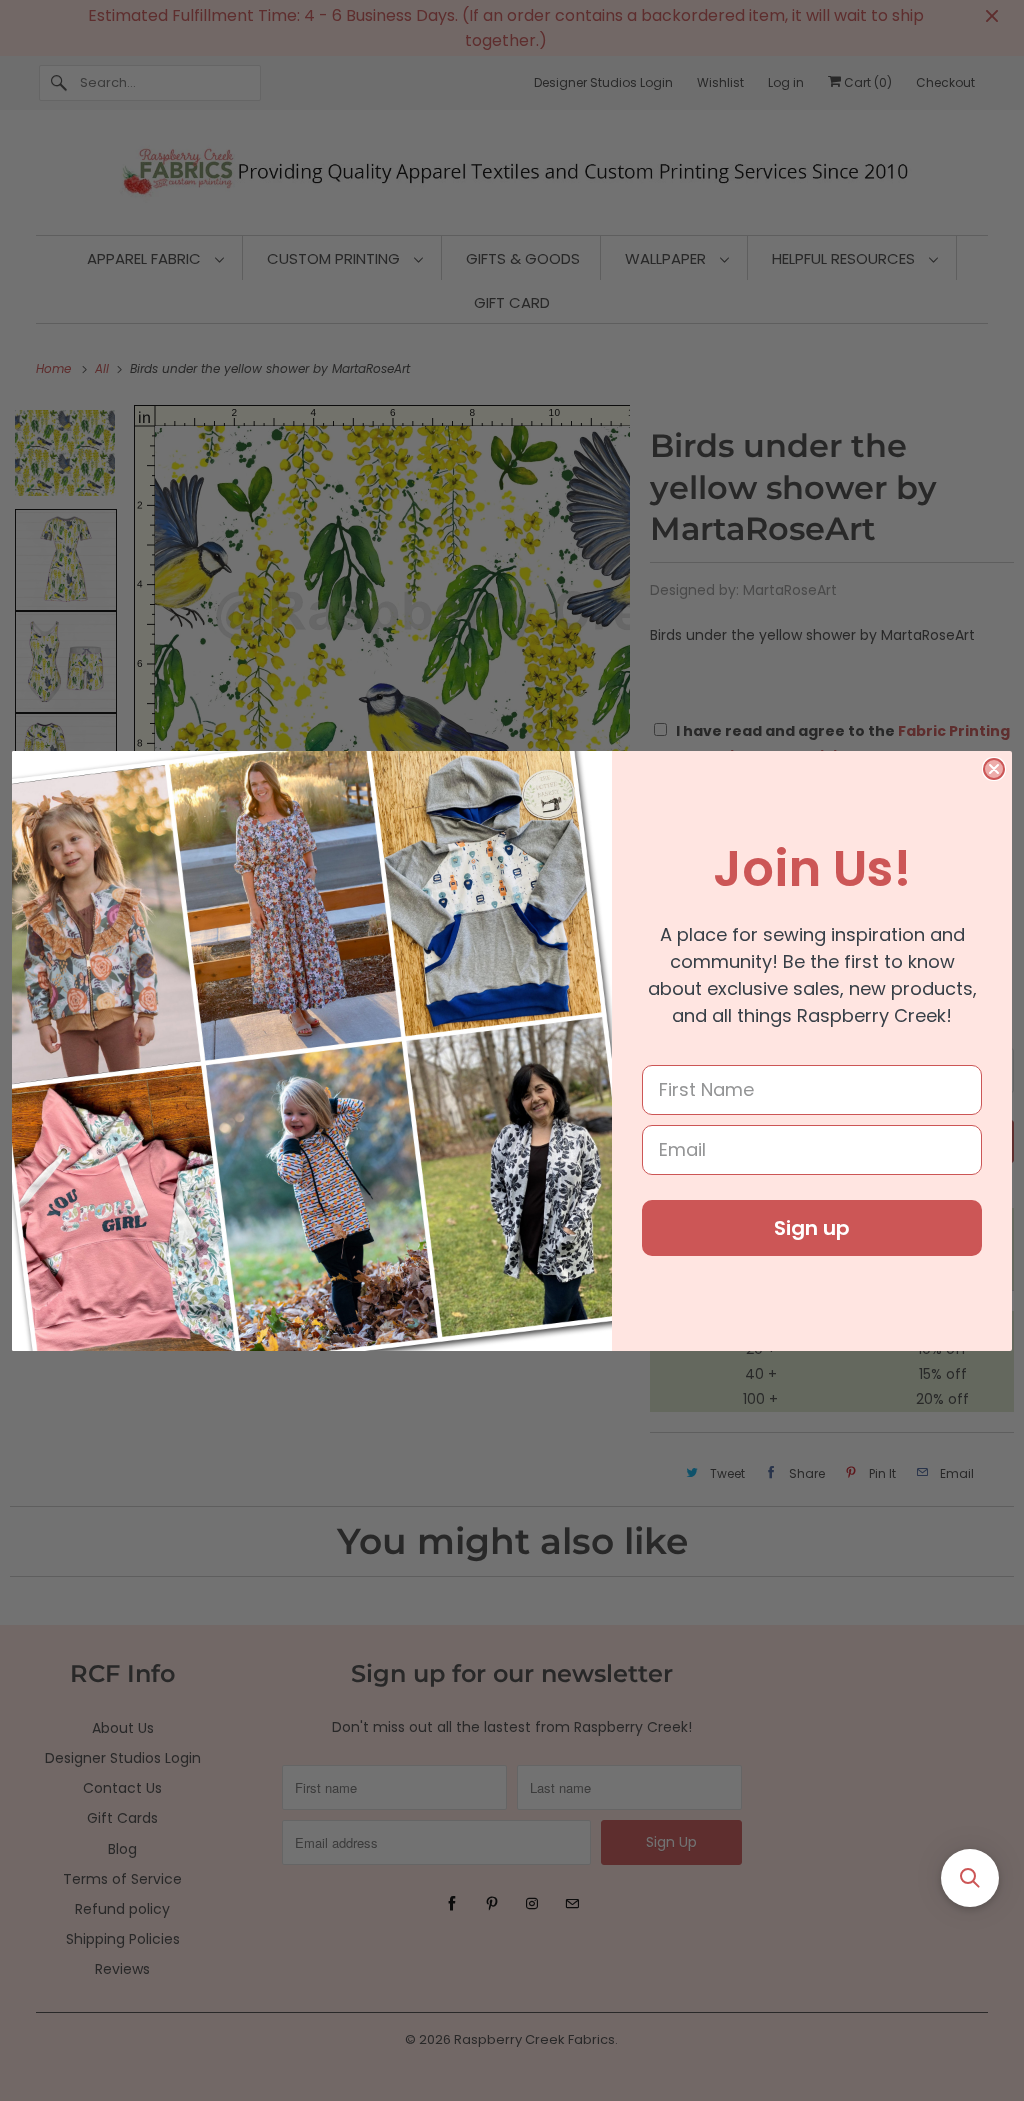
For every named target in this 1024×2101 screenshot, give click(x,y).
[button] (970, 1878)
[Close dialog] (994, 769)
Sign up (812, 1228)
